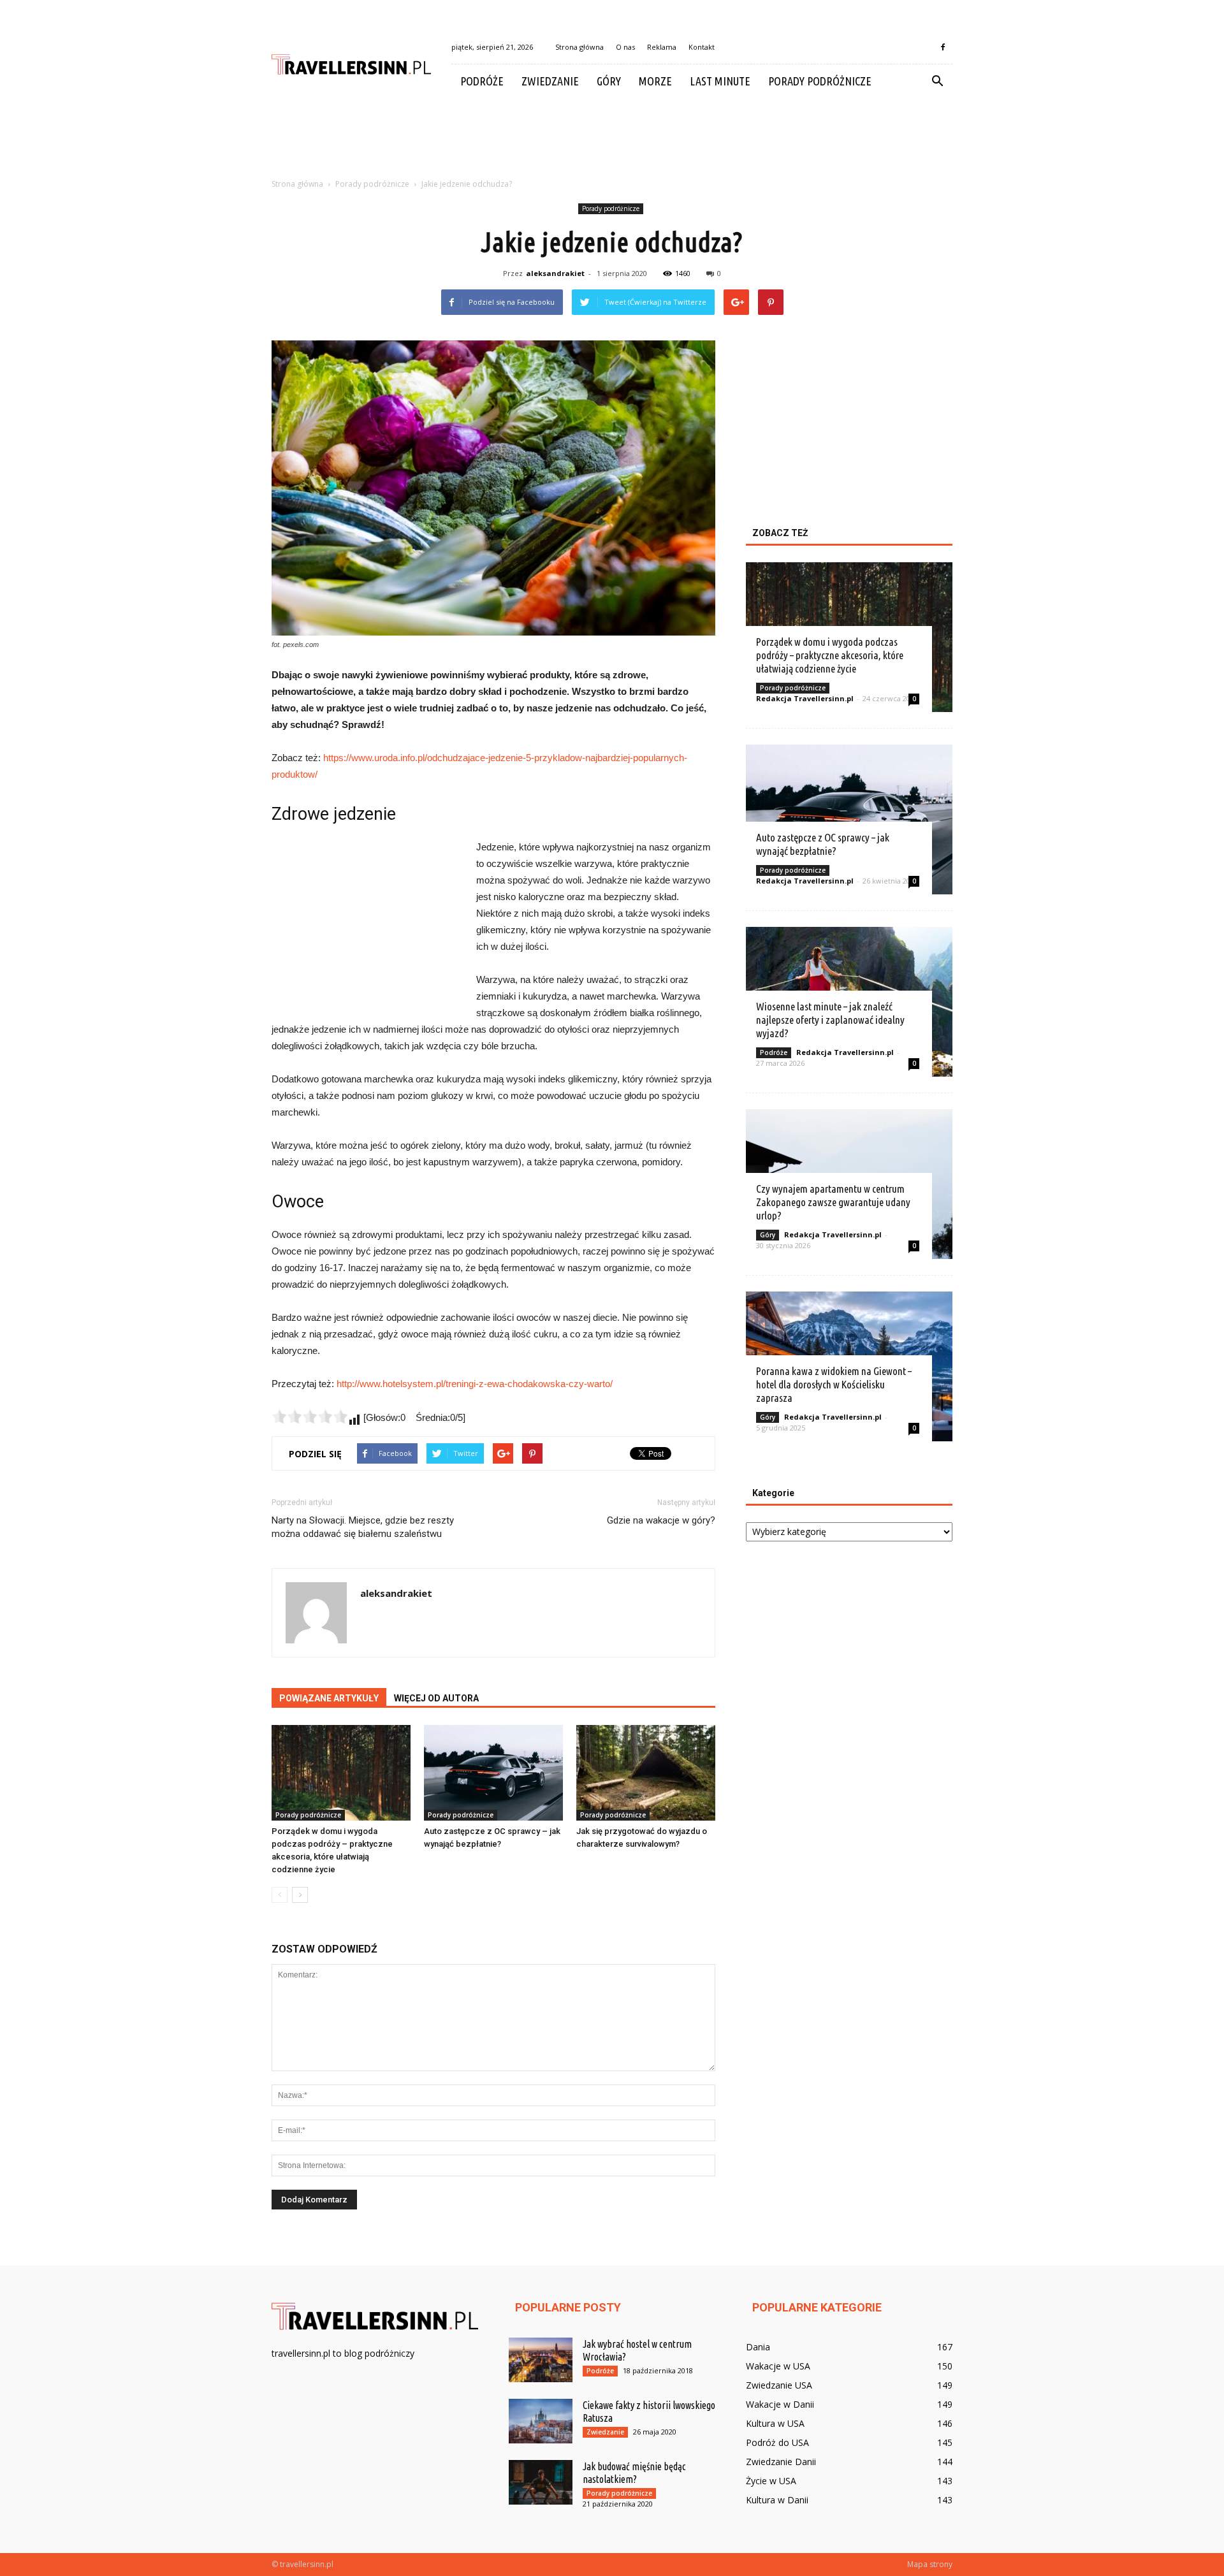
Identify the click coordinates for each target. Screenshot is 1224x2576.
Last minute (720, 81)
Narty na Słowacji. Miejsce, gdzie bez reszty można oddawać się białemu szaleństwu (363, 1527)
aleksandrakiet (555, 273)
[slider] (310, 1416)
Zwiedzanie (550, 81)
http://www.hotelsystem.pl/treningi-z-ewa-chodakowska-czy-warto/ (475, 1384)
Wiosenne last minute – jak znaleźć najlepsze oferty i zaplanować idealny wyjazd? (830, 1020)
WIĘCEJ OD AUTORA (436, 1698)
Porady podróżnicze (820, 81)
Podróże (482, 81)
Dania (758, 2347)
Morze (655, 81)
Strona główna (579, 47)
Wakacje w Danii (780, 2404)
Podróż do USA (777, 2442)
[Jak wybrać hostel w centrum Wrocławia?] (541, 2360)
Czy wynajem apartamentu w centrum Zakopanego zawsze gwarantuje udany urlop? (833, 1202)
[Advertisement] (612, 142)
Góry (609, 81)
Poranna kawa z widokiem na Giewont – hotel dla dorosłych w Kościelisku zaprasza (834, 1384)
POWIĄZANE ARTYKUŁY (329, 1698)
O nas (625, 47)
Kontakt (702, 47)
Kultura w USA (775, 2423)
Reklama (662, 47)
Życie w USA (771, 2481)
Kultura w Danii (777, 2500)
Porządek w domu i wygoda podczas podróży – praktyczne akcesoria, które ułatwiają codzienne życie (830, 655)
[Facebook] (943, 47)
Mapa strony (930, 2564)
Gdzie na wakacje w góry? (661, 1520)
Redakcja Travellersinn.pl (805, 698)
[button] (937, 82)
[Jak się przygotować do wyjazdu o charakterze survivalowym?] (646, 1773)
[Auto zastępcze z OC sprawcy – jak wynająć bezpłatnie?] (493, 1773)
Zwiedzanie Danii (781, 2462)
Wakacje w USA (778, 2366)
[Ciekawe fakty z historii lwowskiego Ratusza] (541, 2421)
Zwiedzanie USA (779, 2385)
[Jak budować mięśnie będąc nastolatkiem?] (541, 2482)
